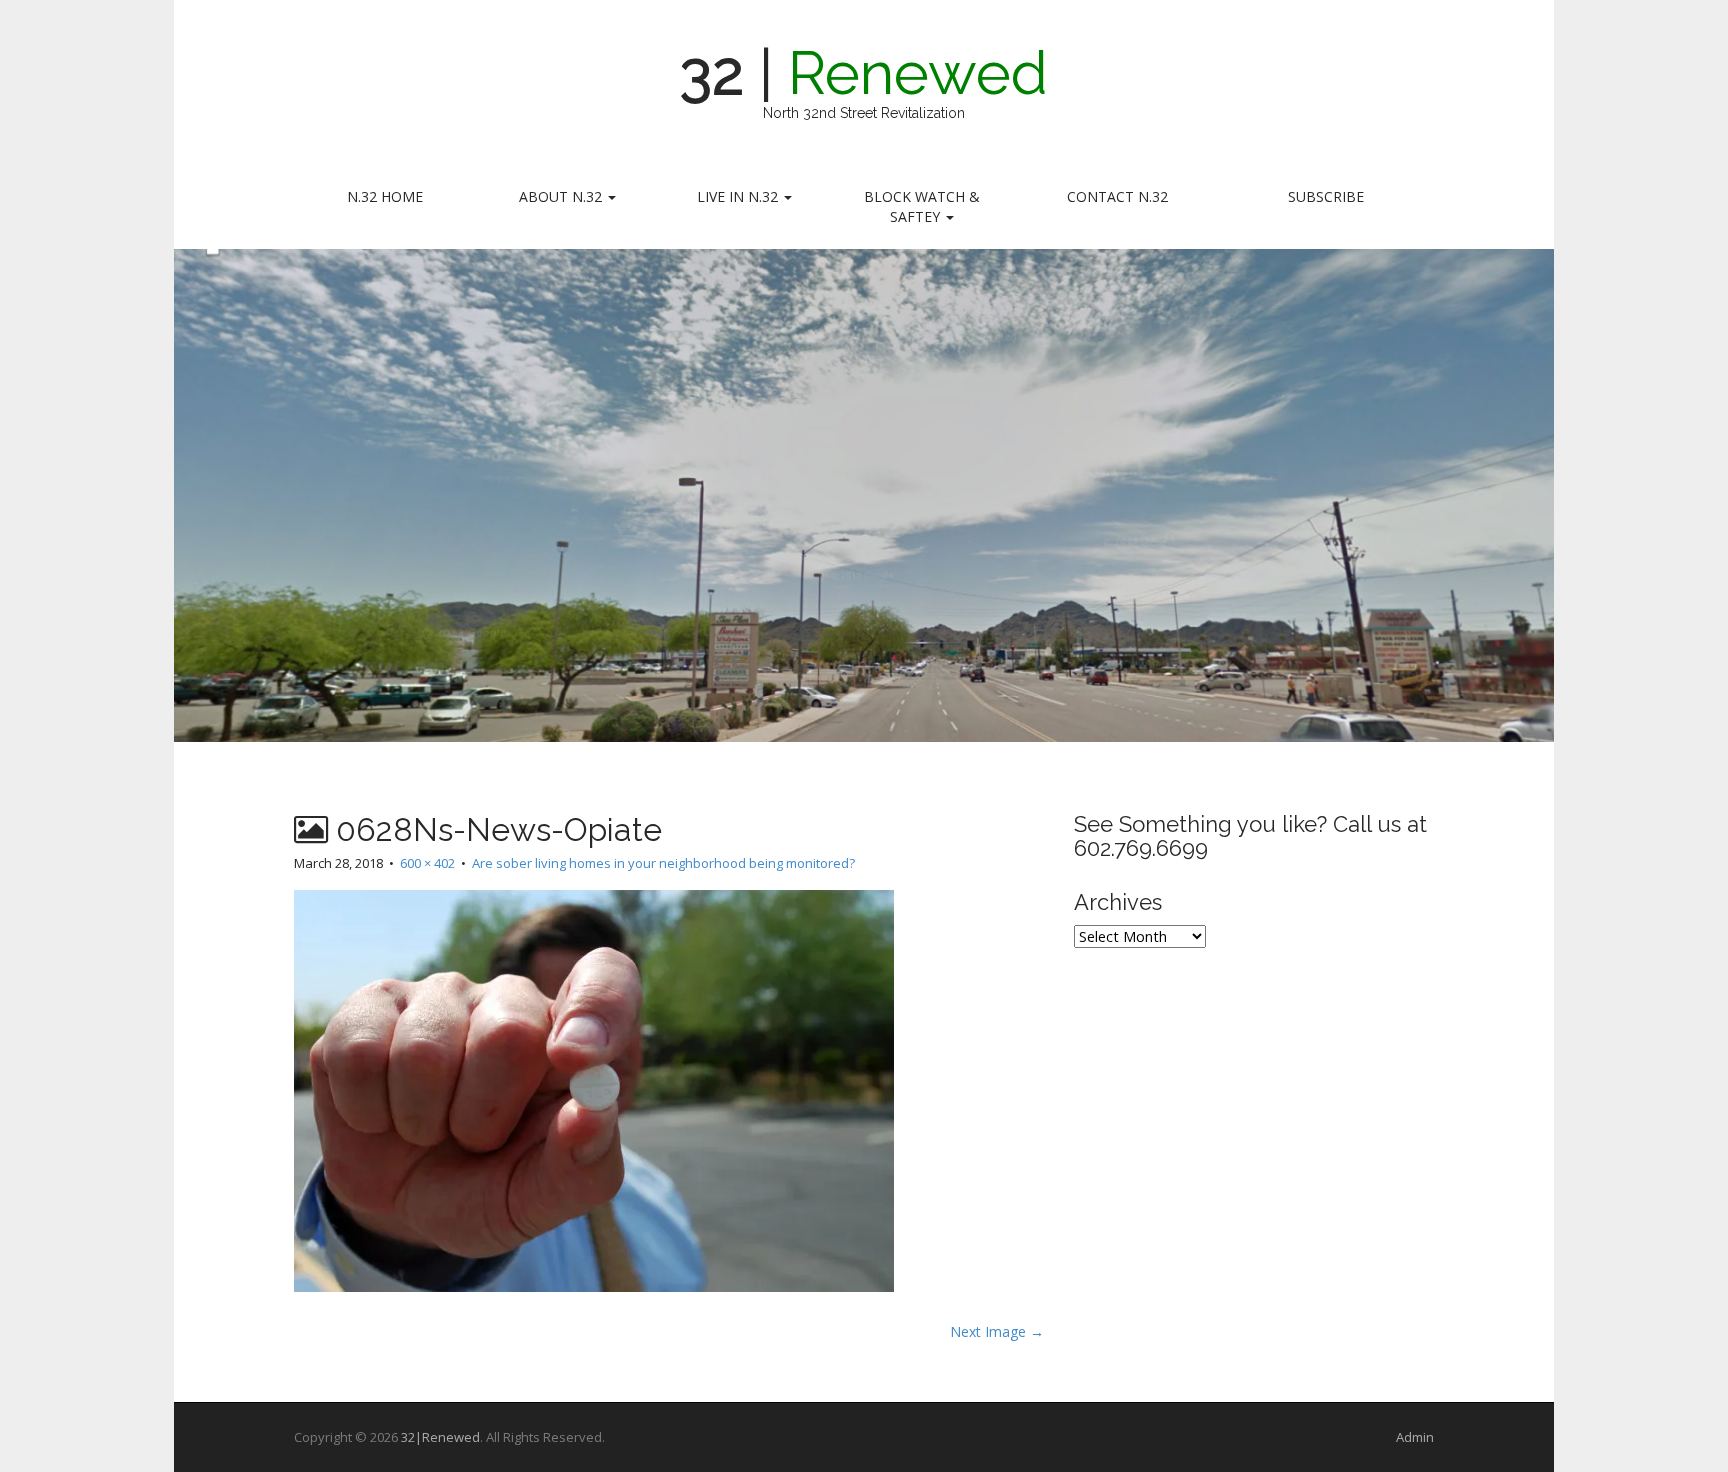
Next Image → (997, 1331)
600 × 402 (427, 863)
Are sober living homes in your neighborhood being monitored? (663, 863)
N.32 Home (385, 196)
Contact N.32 (1117, 196)
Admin (1415, 1437)
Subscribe (1326, 196)
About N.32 (562, 196)
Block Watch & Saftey (922, 206)
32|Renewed (440, 1437)
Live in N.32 (739, 196)
